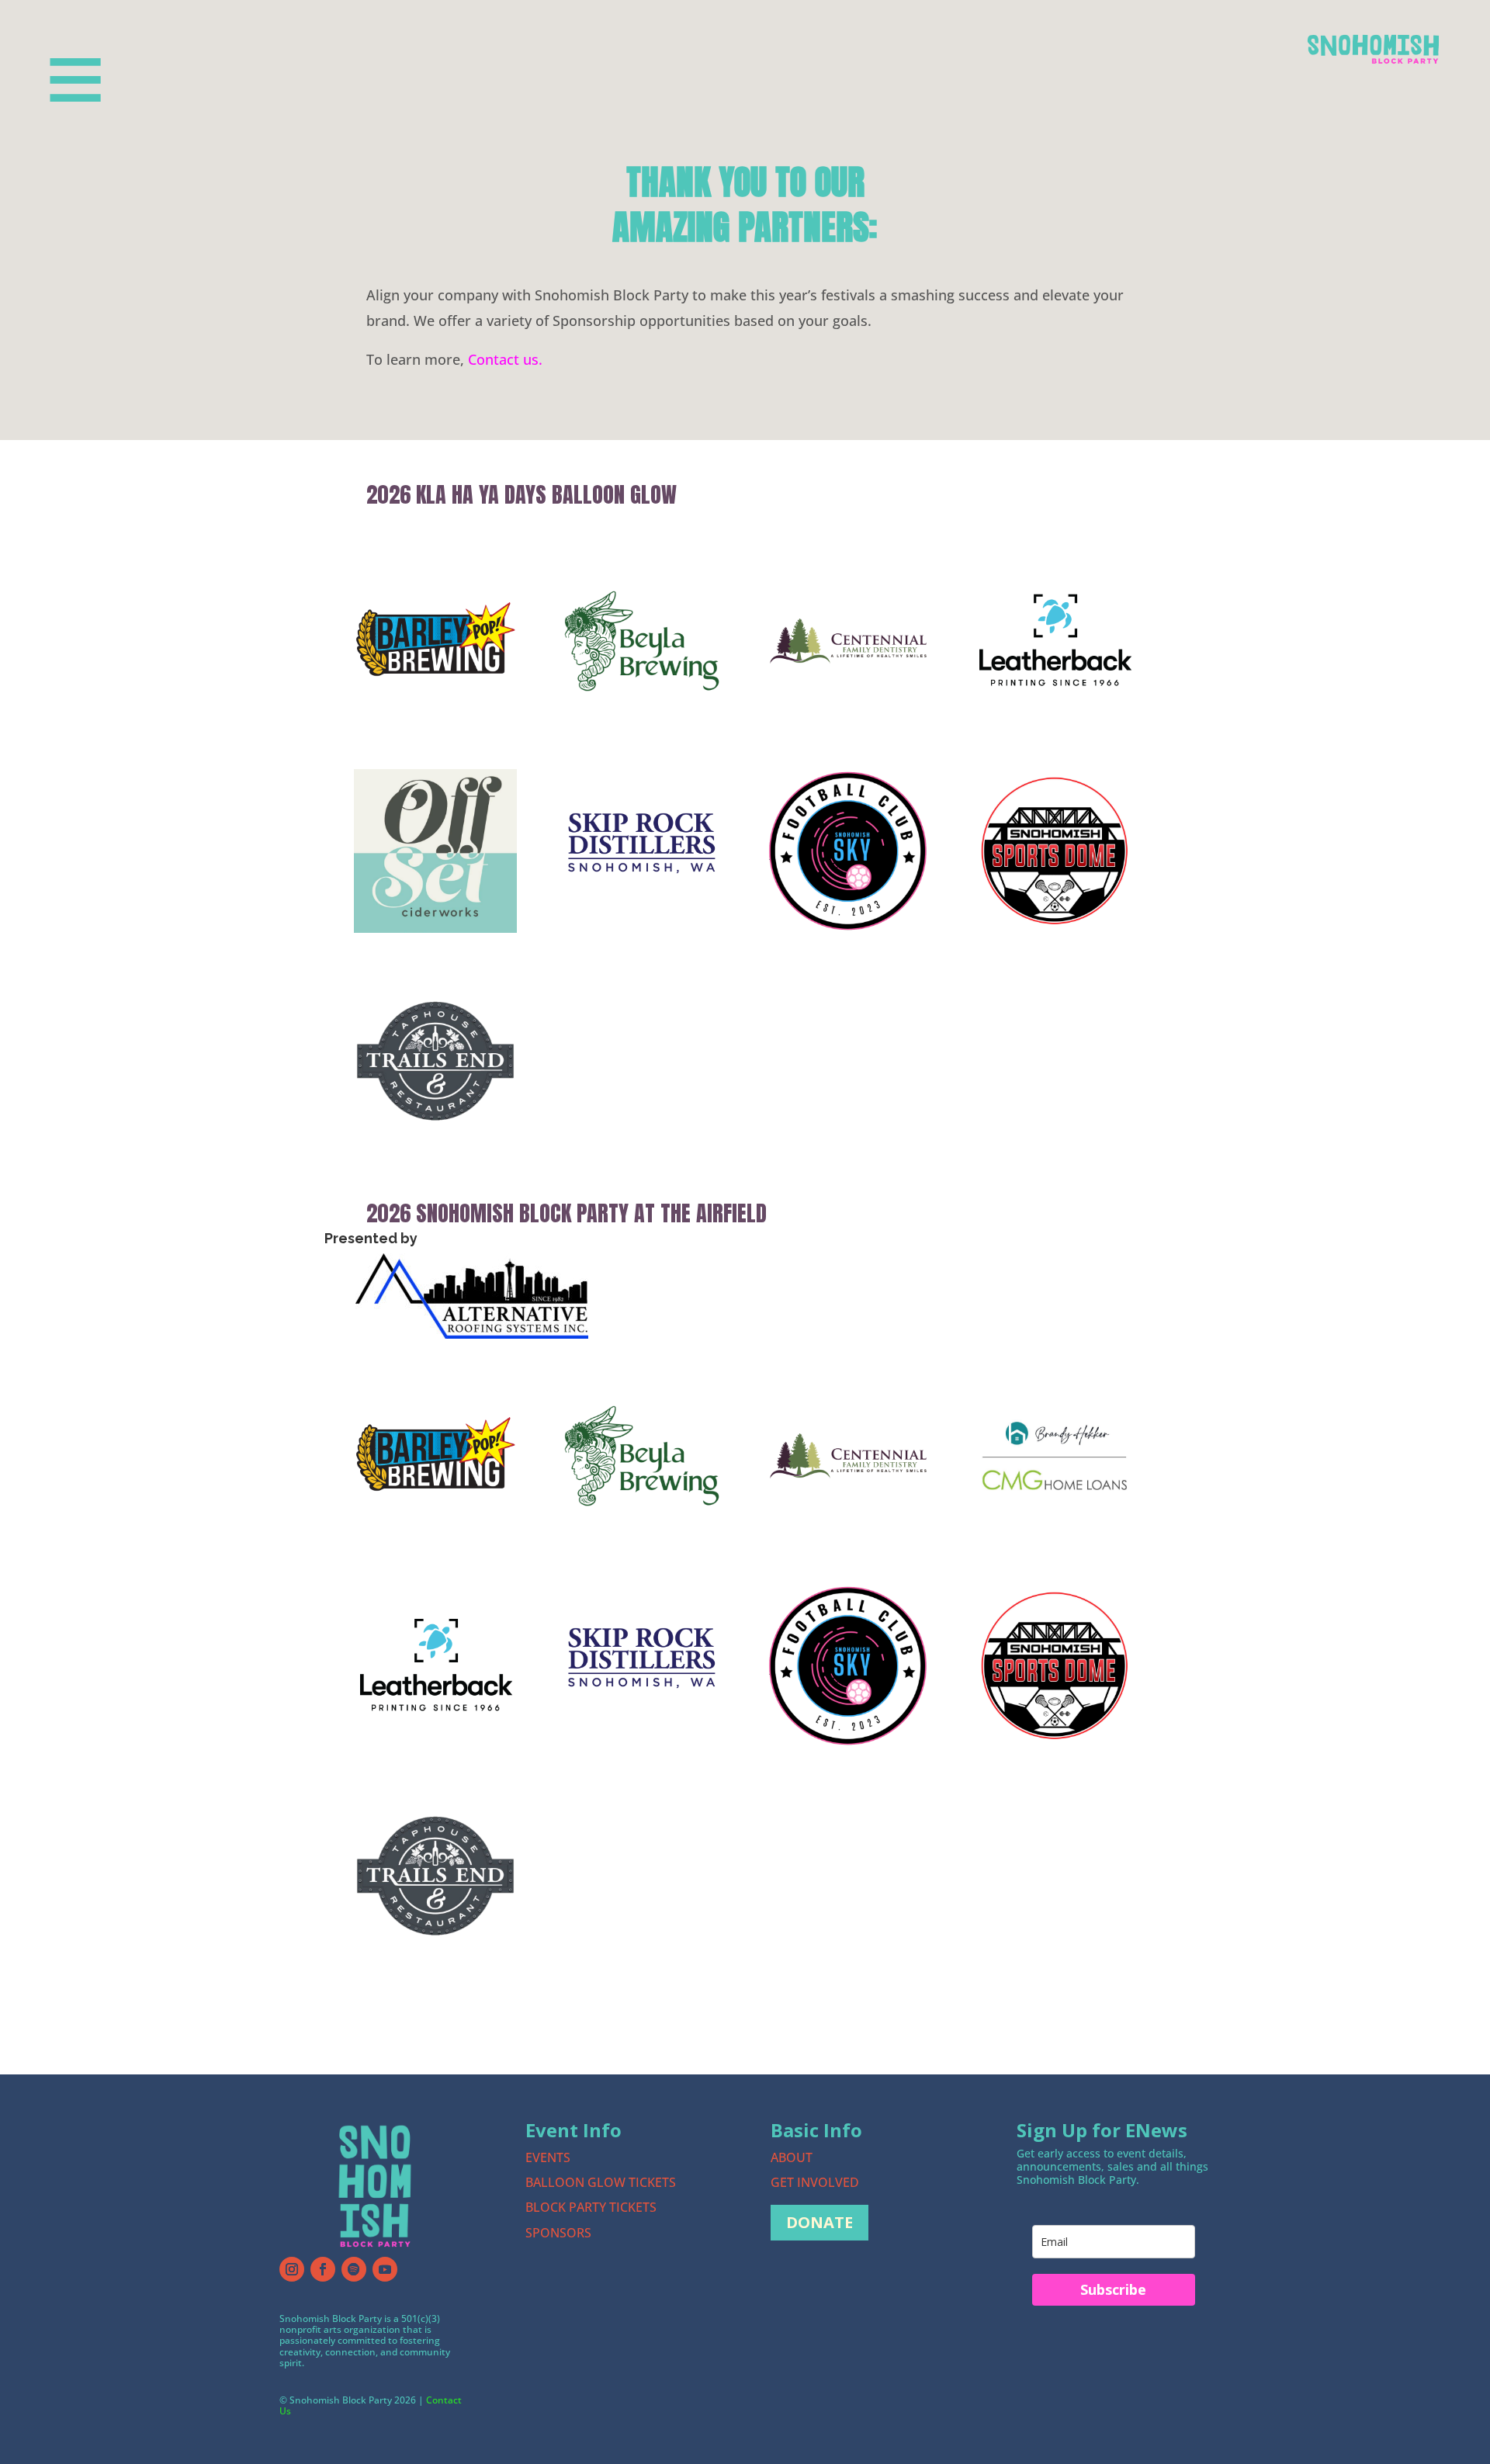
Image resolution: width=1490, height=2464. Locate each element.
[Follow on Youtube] (385, 2269)
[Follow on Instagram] (292, 2269)
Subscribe (1113, 2289)
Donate (819, 2222)
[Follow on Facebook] (323, 2269)
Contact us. (505, 359)
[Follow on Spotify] (354, 2269)
